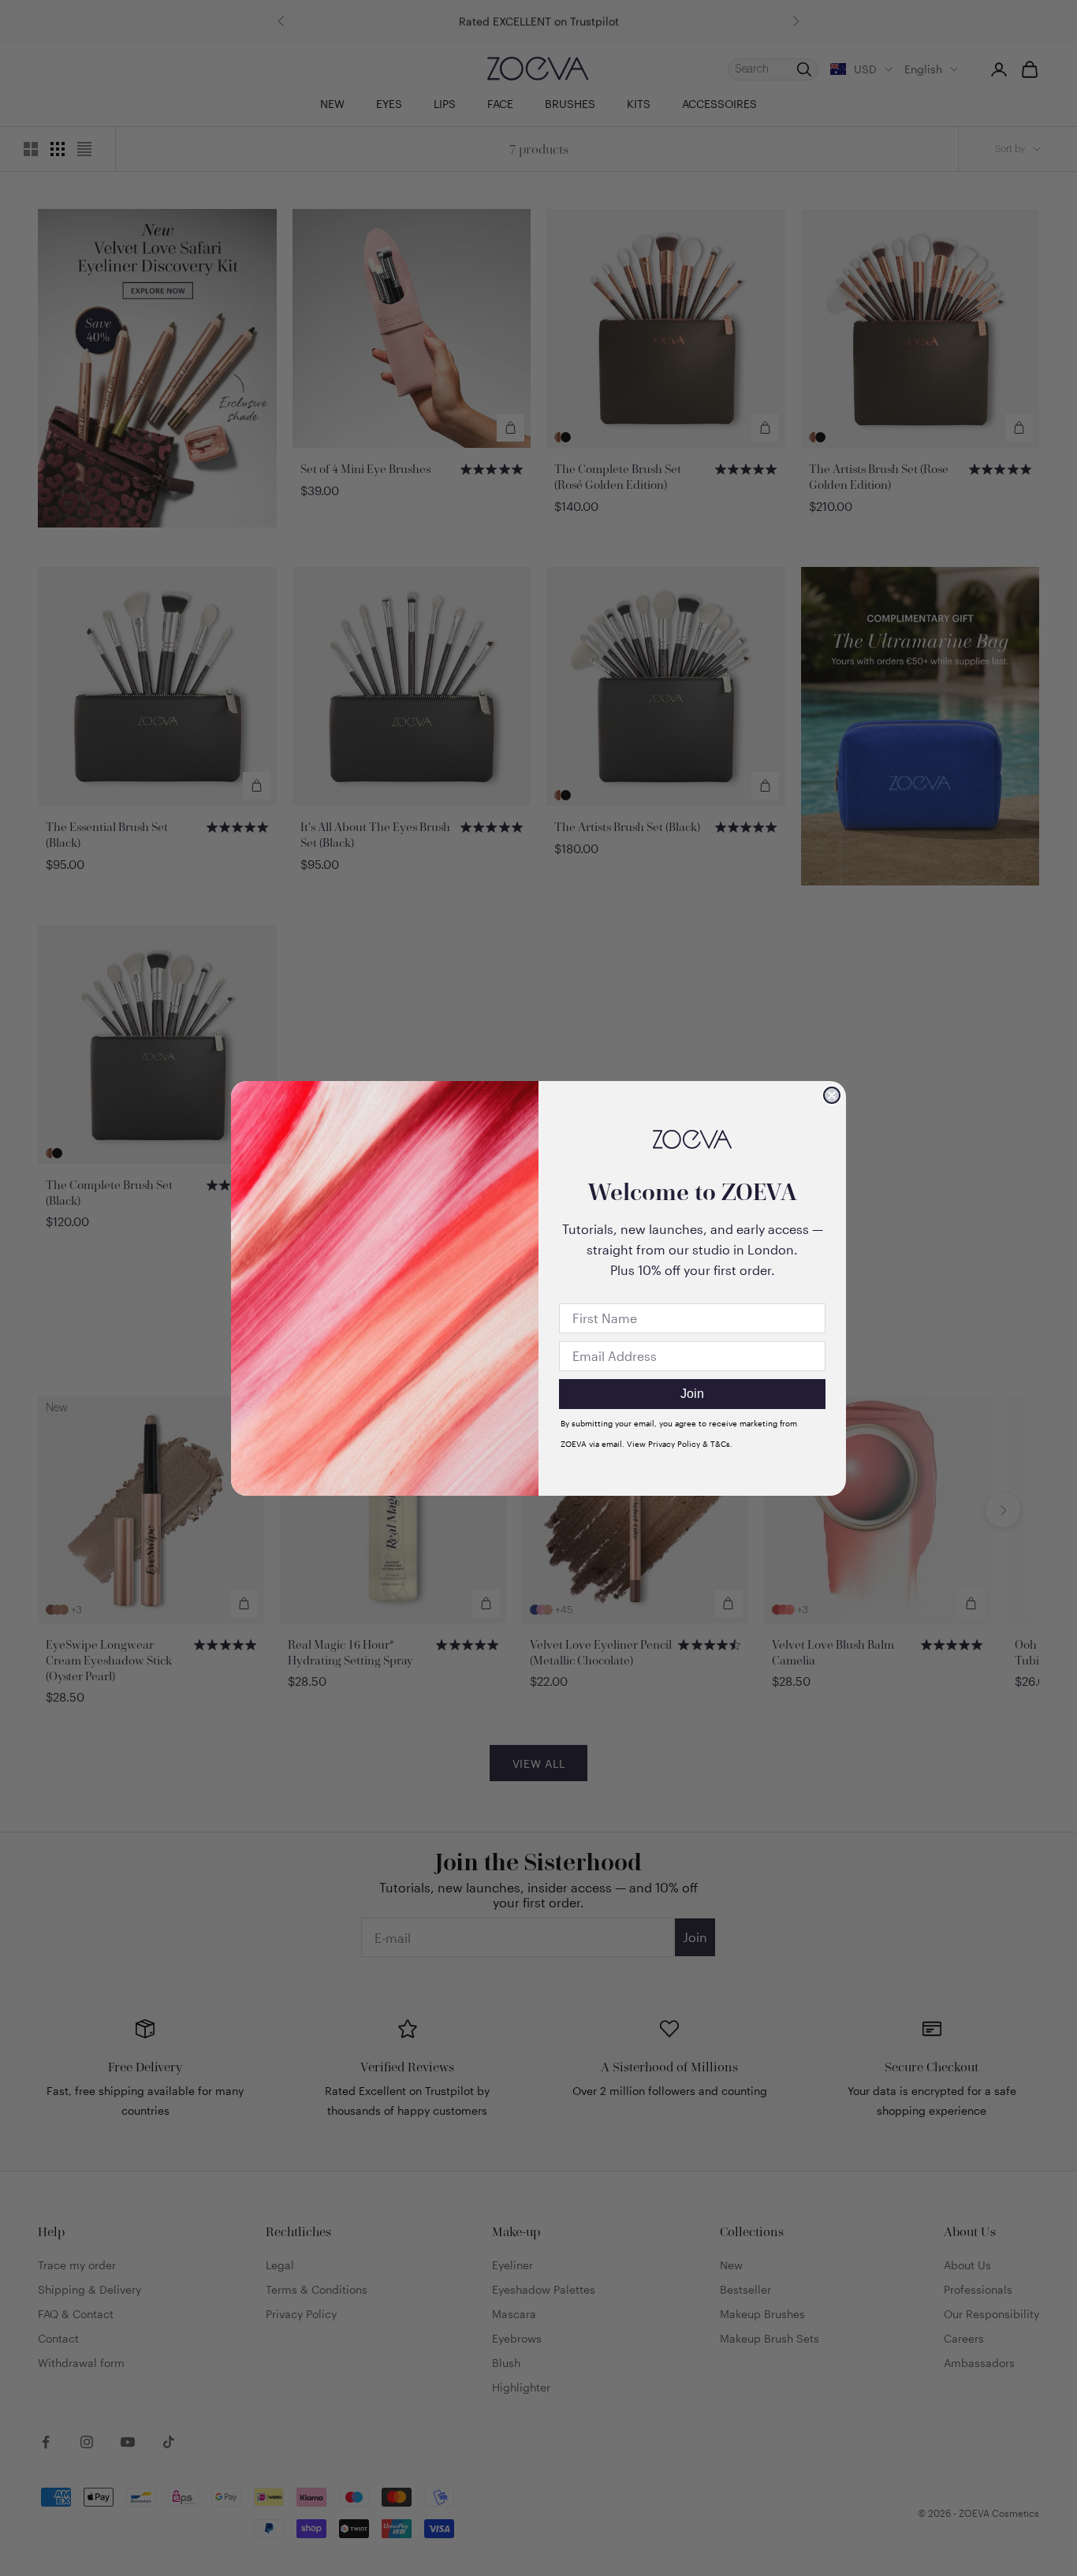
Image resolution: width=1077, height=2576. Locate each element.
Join (692, 1394)
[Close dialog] (832, 1095)
